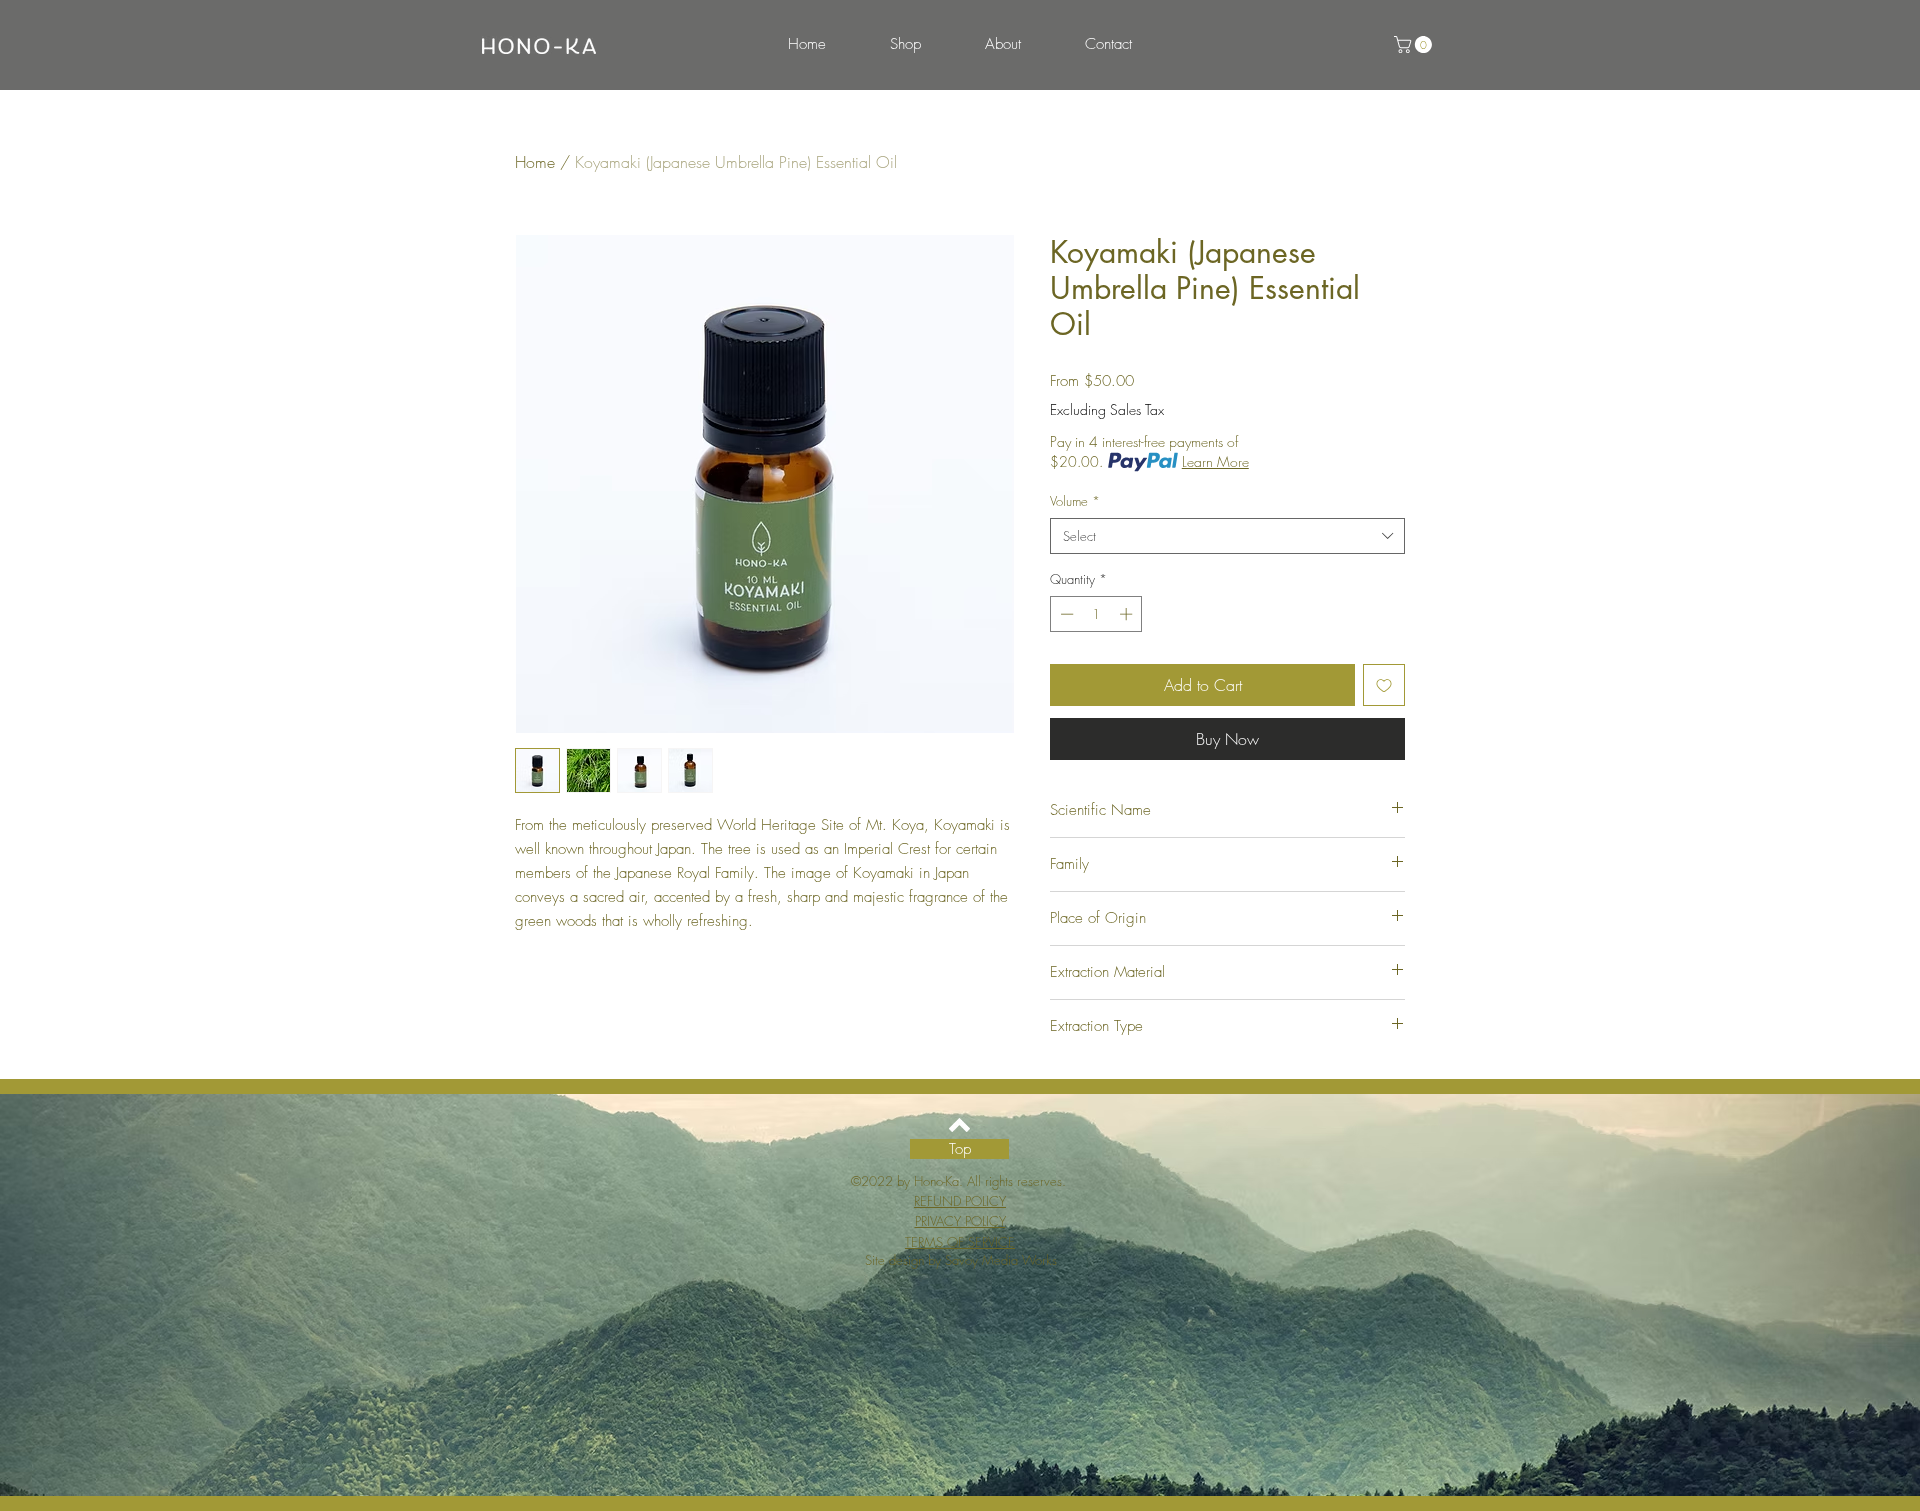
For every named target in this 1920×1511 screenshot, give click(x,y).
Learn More (1215, 461)
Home (535, 162)
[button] (1415, 44)
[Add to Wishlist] (1384, 685)
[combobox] (1227, 536)
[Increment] (1128, 614)
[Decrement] (1065, 614)
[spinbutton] (1096, 614)
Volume (1075, 501)
